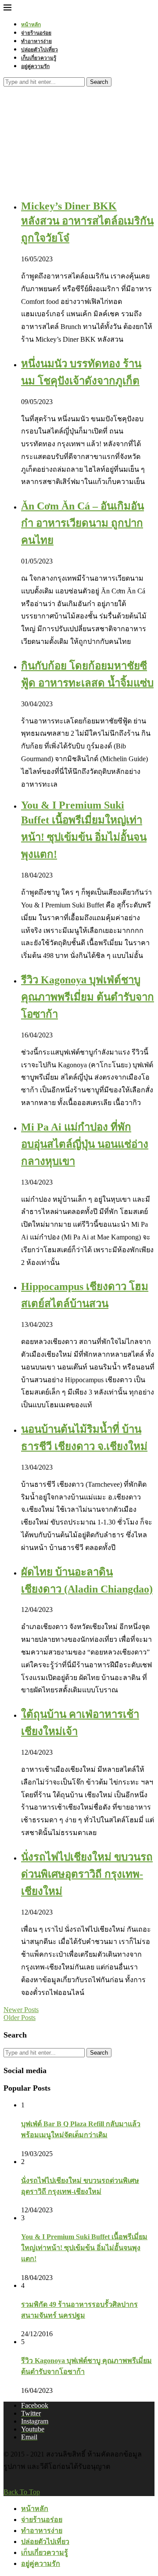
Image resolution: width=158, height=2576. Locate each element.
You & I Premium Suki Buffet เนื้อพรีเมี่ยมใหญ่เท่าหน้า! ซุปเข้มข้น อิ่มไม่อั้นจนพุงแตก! (84, 2248)
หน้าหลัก (31, 24)
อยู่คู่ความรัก (35, 66)
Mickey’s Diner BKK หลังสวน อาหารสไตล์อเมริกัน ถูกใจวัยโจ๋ (87, 222)
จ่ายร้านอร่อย (36, 33)
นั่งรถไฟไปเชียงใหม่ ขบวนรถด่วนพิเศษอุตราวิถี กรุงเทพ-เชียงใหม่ (87, 1874)
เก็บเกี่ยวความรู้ (39, 58)
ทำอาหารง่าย (36, 41)
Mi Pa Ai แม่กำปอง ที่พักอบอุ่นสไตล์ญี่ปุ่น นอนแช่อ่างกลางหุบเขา (85, 1144)
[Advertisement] (79, 132)
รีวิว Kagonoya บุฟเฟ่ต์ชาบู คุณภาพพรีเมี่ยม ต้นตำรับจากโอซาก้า (88, 997)
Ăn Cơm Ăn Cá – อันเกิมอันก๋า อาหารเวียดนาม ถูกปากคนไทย (83, 523)
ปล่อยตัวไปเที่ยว (39, 49)
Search (99, 82)
